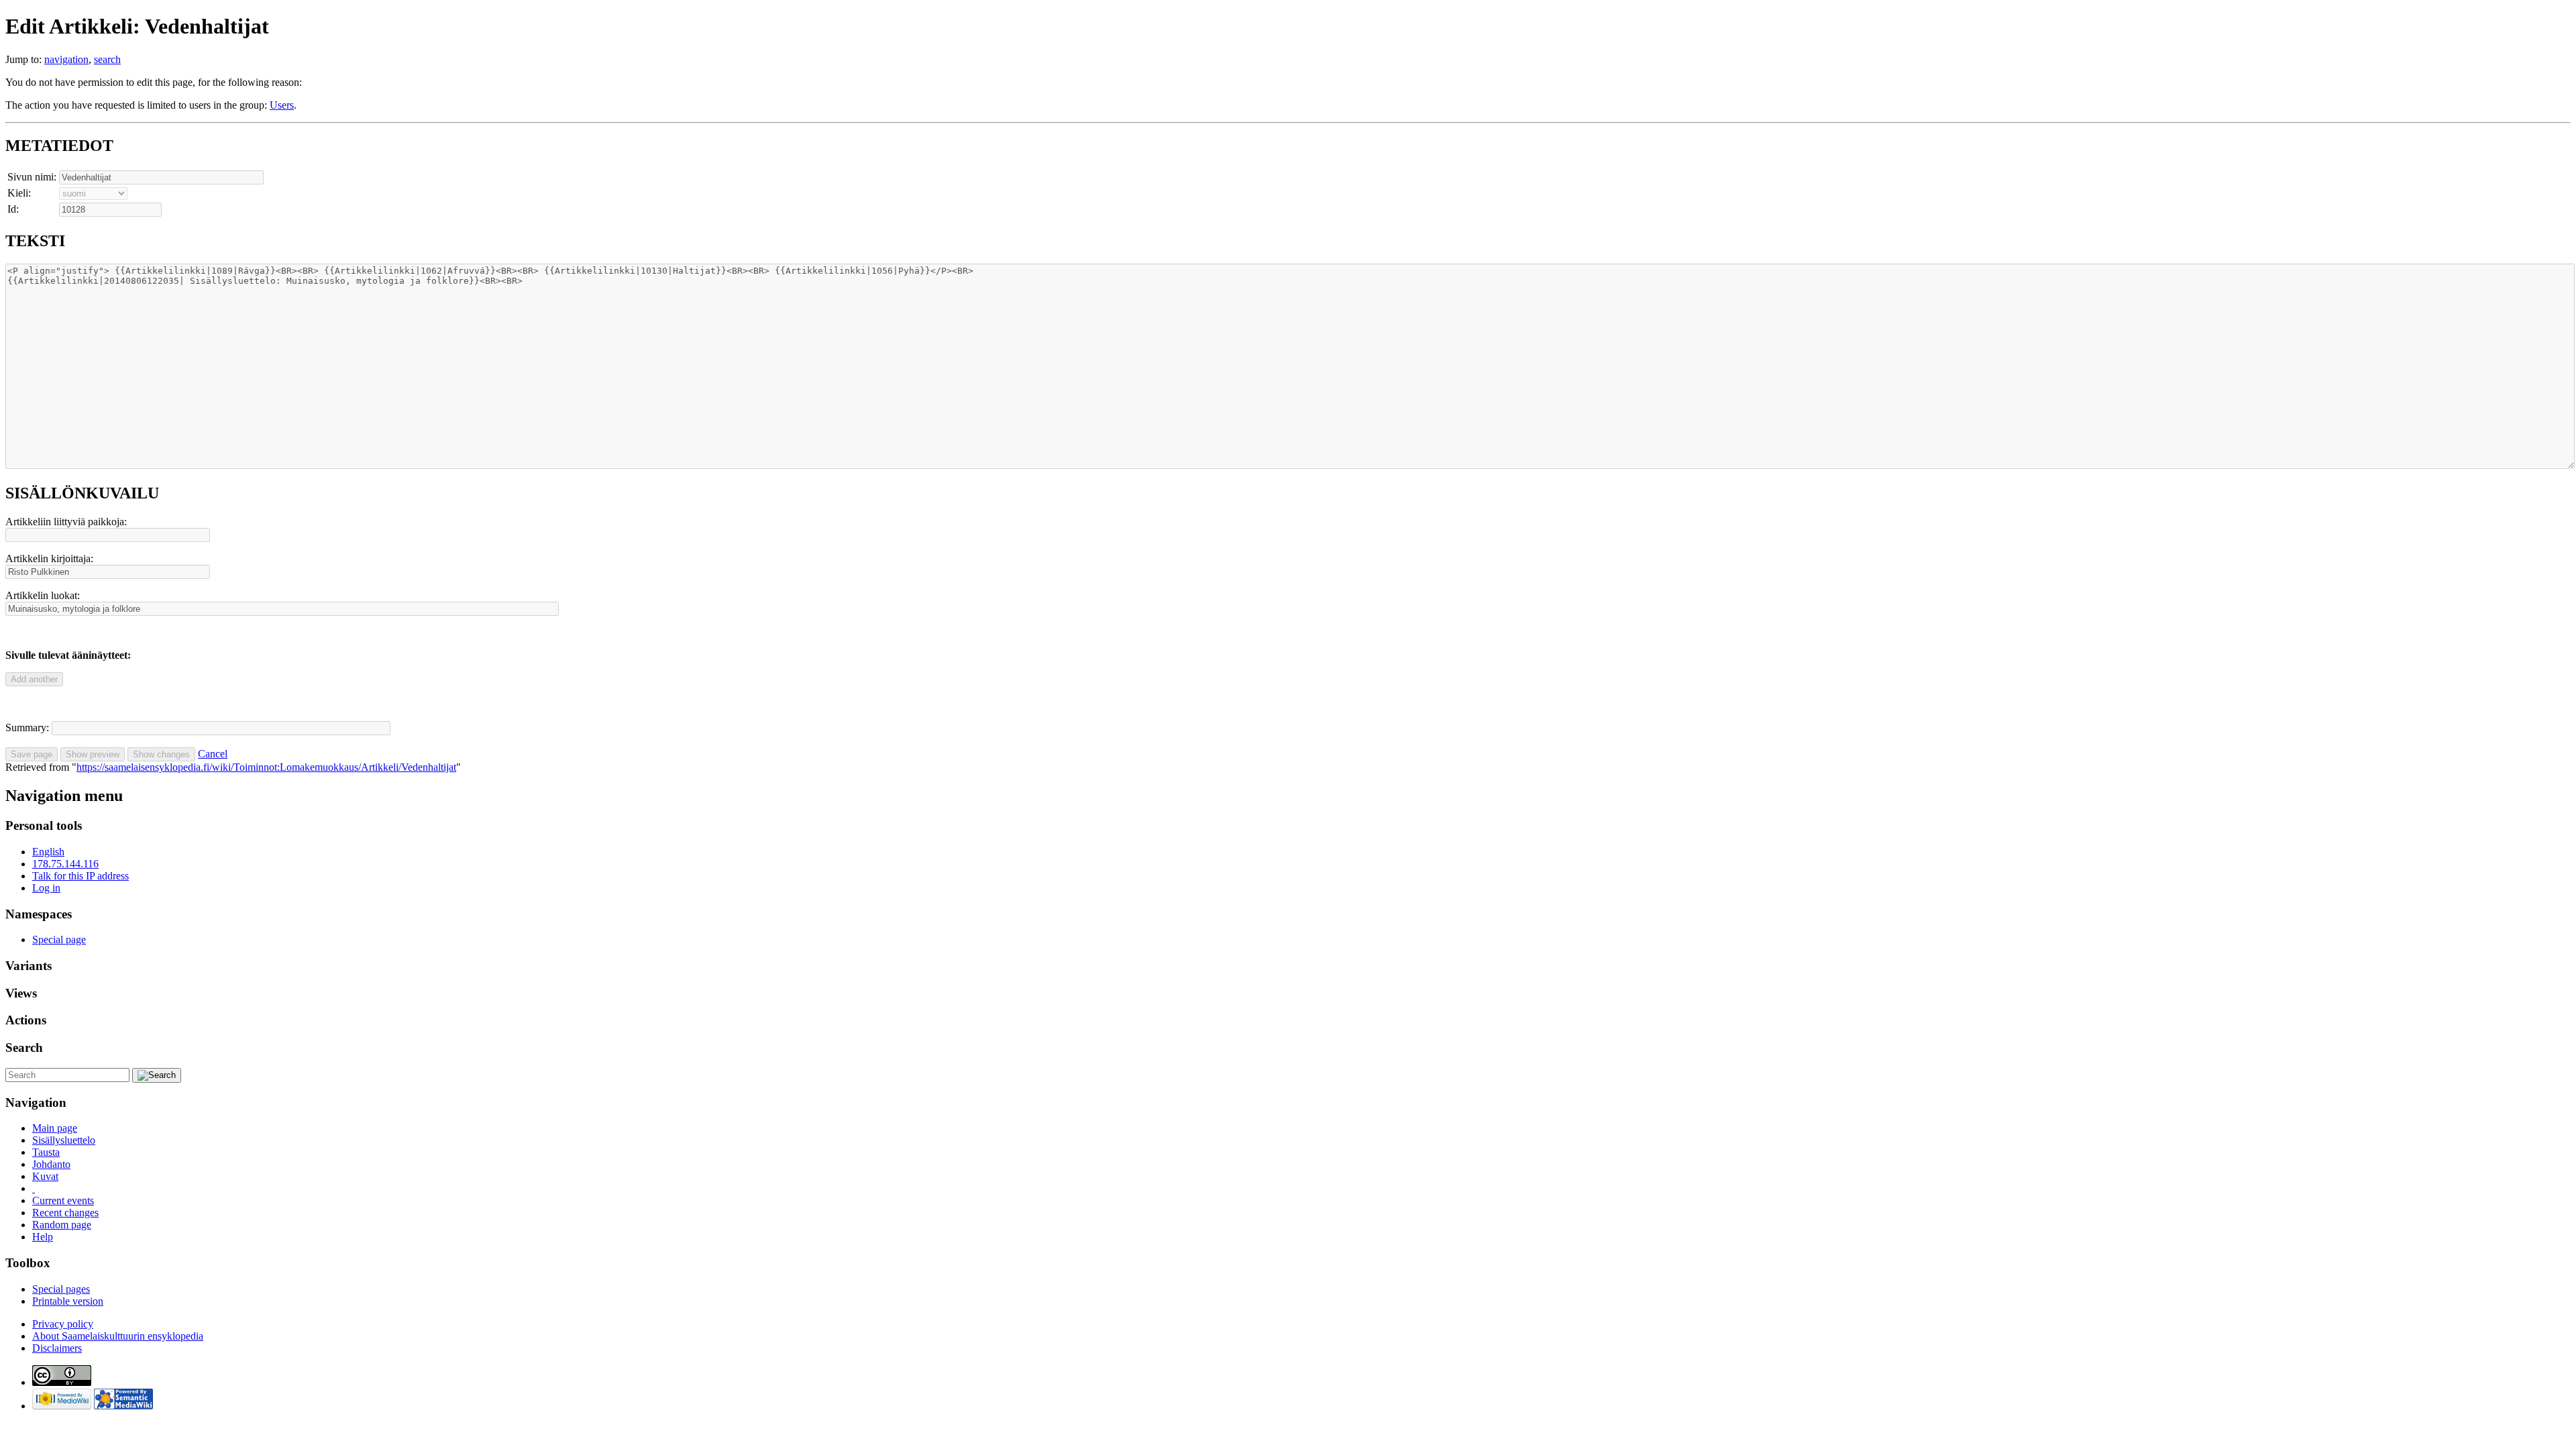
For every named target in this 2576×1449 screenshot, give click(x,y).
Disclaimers (57, 1348)
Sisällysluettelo (64, 1140)
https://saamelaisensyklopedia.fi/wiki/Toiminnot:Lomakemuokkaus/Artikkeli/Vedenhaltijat (266, 767)
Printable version (68, 1301)
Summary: (27, 728)
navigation (66, 59)
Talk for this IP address (80, 876)
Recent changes (65, 1213)
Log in (46, 888)
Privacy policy (63, 1324)
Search (24, 1048)
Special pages (61, 1289)
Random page (62, 1225)
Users (282, 105)
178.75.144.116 (65, 864)
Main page (55, 1128)
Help (43, 1237)
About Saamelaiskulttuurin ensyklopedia (118, 1336)
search (107, 59)
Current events (63, 1200)
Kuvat (45, 1176)
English (48, 852)
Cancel (213, 754)
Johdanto (51, 1164)
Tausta (46, 1152)
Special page (59, 940)
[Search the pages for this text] (157, 1075)
